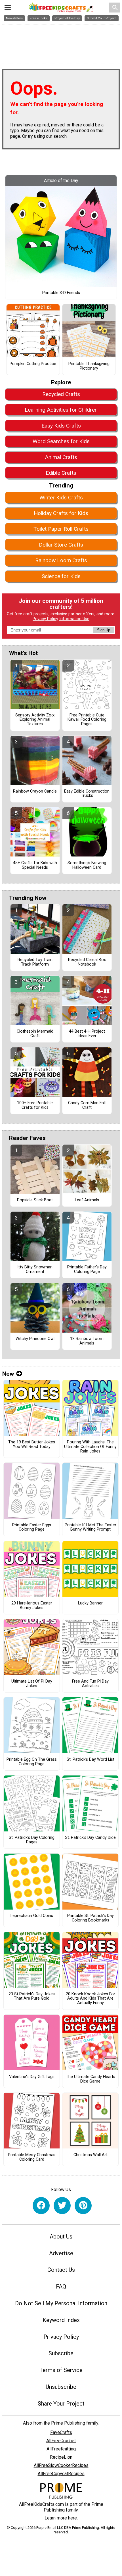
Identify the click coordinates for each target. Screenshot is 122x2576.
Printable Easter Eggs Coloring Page (32, 1527)
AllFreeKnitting (61, 2449)
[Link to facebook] (41, 2206)
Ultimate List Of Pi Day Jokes (32, 1684)
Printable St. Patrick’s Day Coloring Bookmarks (91, 1918)
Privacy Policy (45, 619)
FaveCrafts (61, 2432)
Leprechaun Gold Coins (32, 1916)
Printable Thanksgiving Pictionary (89, 366)
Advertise (61, 2253)
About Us (61, 2237)
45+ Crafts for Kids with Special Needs (35, 865)
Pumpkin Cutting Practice (33, 364)
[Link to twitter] (62, 2206)
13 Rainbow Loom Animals (87, 1341)
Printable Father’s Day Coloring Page (87, 1270)
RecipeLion (61, 2457)
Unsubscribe (61, 2387)
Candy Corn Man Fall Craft (87, 1105)
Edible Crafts (61, 473)
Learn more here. (61, 2518)
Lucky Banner (90, 1603)
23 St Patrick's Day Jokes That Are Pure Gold (32, 1996)
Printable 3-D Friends (61, 293)
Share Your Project (61, 2404)
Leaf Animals (87, 1200)
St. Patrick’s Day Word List (91, 1760)
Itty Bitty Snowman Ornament (35, 1270)
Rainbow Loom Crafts (61, 560)
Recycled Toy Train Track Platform (35, 962)
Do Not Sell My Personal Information (61, 2303)
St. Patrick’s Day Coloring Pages (32, 1840)
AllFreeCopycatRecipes (61, 2474)
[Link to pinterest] (83, 2206)
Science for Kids (61, 576)
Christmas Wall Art (91, 2155)
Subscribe (61, 2353)
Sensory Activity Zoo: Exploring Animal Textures (35, 720)
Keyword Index (61, 2320)
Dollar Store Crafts (61, 545)
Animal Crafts (61, 457)
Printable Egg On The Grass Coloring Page (32, 1762)
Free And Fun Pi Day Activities (90, 1684)
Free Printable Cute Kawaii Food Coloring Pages (87, 720)
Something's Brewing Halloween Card (87, 865)
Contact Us (61, 2270)
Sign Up (104, 630)
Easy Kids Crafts (61, 426)
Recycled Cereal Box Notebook (87, 962)
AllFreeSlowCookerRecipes (61, 2465)
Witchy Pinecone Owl (35, 1339)
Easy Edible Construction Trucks (87, 794)
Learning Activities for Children (61, 410)
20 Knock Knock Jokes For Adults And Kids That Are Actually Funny (91, 1999)
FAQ (61, 2287)
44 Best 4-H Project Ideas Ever (87, 1034)
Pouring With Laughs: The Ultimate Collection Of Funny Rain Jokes (90, 1447)
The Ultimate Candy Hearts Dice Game (91, 2079)
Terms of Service (61, 2370)
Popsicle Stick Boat (35, 1200)
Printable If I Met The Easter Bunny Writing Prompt (91, 1527)
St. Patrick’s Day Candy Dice (90, 1838)
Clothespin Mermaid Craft (35, 1034)
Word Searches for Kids (61, 441)
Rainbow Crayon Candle (35, 791)
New (8, 1374)
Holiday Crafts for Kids (61, 513)
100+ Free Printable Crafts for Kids (35, 1105)
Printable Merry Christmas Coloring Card (32, 2157)
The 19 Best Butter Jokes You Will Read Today (32, 1445)
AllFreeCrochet (61, 2441)
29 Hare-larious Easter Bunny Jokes (32, 1606)
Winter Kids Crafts (61, 498)
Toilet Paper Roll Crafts (61, 529)
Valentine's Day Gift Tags (32, 2077)
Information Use (74, 619)
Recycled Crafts (61, 394)
